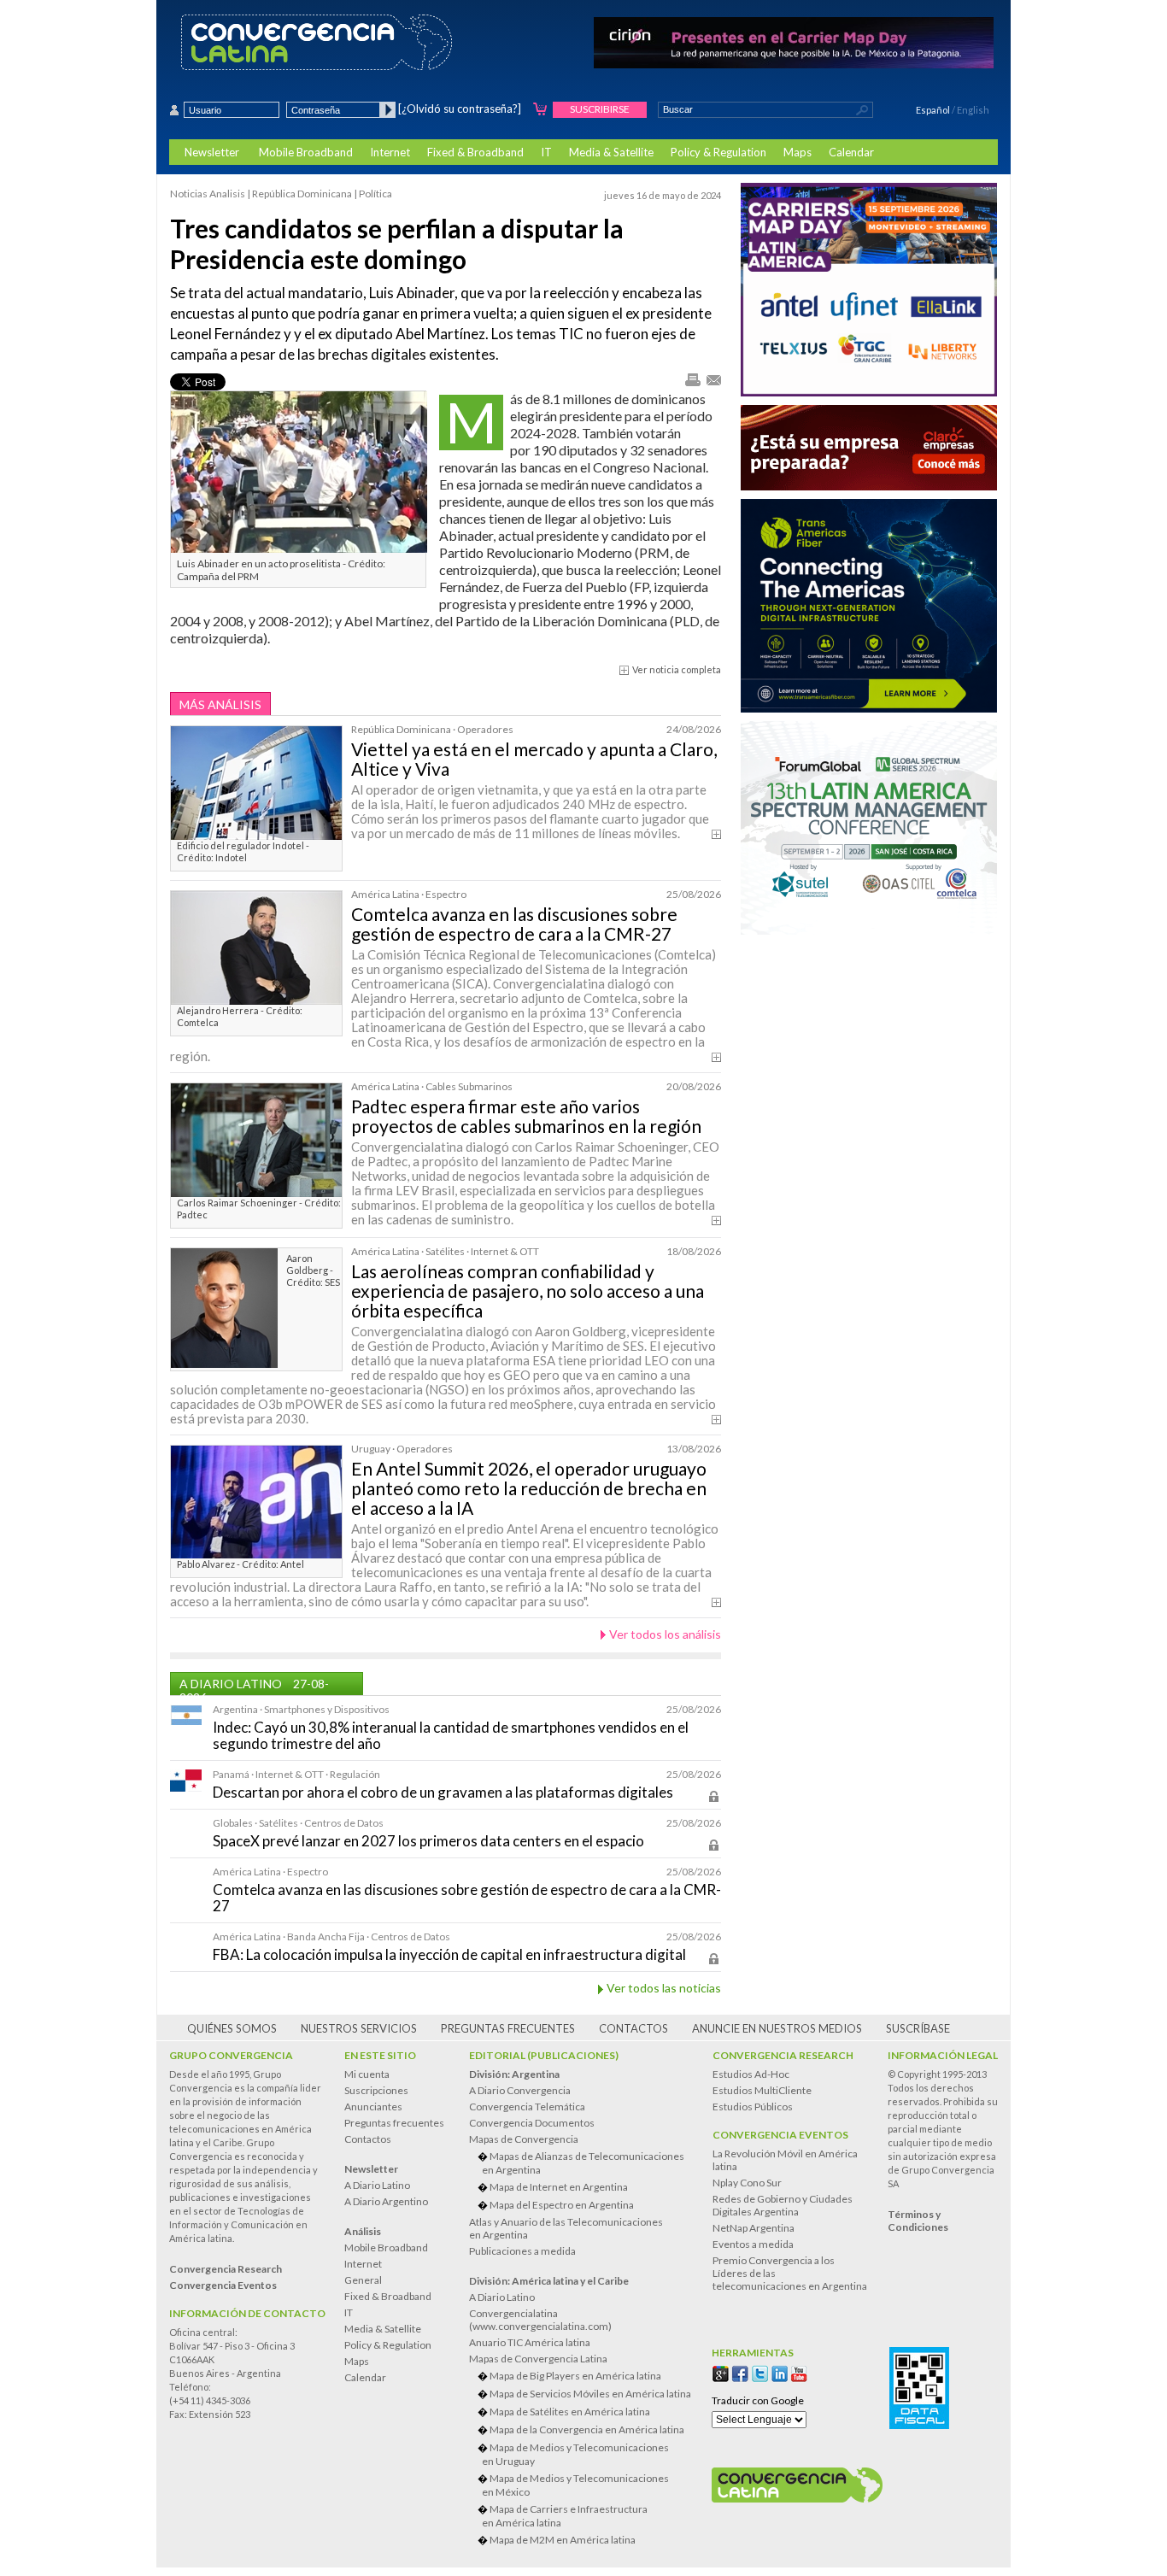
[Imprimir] (692, 381)
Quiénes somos (232, 2028)
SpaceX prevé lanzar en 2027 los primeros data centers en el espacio (428, 1841)
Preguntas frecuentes (508, 2028)
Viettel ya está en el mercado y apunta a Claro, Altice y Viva (534, 759)
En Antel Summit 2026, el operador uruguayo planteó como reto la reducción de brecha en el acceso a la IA (529, 1488)
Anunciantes (373, 2107)
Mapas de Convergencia (524, 2139)
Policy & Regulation (718, 152)
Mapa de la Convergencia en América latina (587, 2429)
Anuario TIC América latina (530, 2342)
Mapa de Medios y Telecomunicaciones (575, 2454)
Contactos (633, 2028)
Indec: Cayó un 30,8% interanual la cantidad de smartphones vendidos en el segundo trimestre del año (451, 1735)
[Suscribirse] (540, 110)
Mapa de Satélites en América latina (570, 2412)
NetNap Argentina (754, 2228)
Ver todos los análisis (665, 1634)
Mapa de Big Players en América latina (575, 2376)
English (973, 110)
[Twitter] (760, 2374)
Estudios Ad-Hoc (751, 2074)
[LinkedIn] (780, 2374)
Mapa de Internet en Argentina (559, 2187)
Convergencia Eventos (780, 2135)
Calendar (851, 152)
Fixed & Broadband (475, 152)
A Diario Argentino (386, 2201)
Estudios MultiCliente (762, 2090)
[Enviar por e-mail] (713, 379)
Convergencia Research (783, 2055)
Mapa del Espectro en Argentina (562, 2205)
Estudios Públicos (753, 2107)
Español (933, 110)
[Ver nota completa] (716, 834)
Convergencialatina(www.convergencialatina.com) (540, 2320)
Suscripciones (376, 2090)
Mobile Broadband (306, 152)
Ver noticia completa (677, 669)
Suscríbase (918, 2028)
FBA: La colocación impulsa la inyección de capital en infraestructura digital (449, 1954)
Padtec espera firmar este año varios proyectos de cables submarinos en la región (526, 1116)
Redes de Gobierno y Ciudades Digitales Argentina (783, 2205)
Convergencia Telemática (527, 2107)
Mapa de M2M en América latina (563, 2540)
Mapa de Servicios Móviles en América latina (590, 2394)
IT (546, 152)
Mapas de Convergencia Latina (538, 2359)
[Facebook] (740, 2374)
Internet (390, 152)
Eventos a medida (753, 2244)
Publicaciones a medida (522, 2251)
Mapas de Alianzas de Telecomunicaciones (583, 2163)
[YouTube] (799, 2374)
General (363, 2280)
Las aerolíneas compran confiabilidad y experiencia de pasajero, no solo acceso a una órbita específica (528, 1291)
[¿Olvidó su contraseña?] (460, 109)
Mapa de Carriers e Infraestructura (565, 2516)
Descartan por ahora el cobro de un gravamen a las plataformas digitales (443, 1792)
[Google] (721, 2374)
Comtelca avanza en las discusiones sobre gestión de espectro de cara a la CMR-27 (514, 924)
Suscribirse (600, 109)
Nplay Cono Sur (747, 2183)
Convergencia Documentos (532, 2123)
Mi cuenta (367, 2074)
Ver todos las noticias (664, 1988)
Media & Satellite (611, 152)
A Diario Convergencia (520, 2090)
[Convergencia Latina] (346, 44)
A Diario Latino (377, 2185)
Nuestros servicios (359, 2028)
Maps (798, 152)
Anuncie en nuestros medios (777, 2028)
